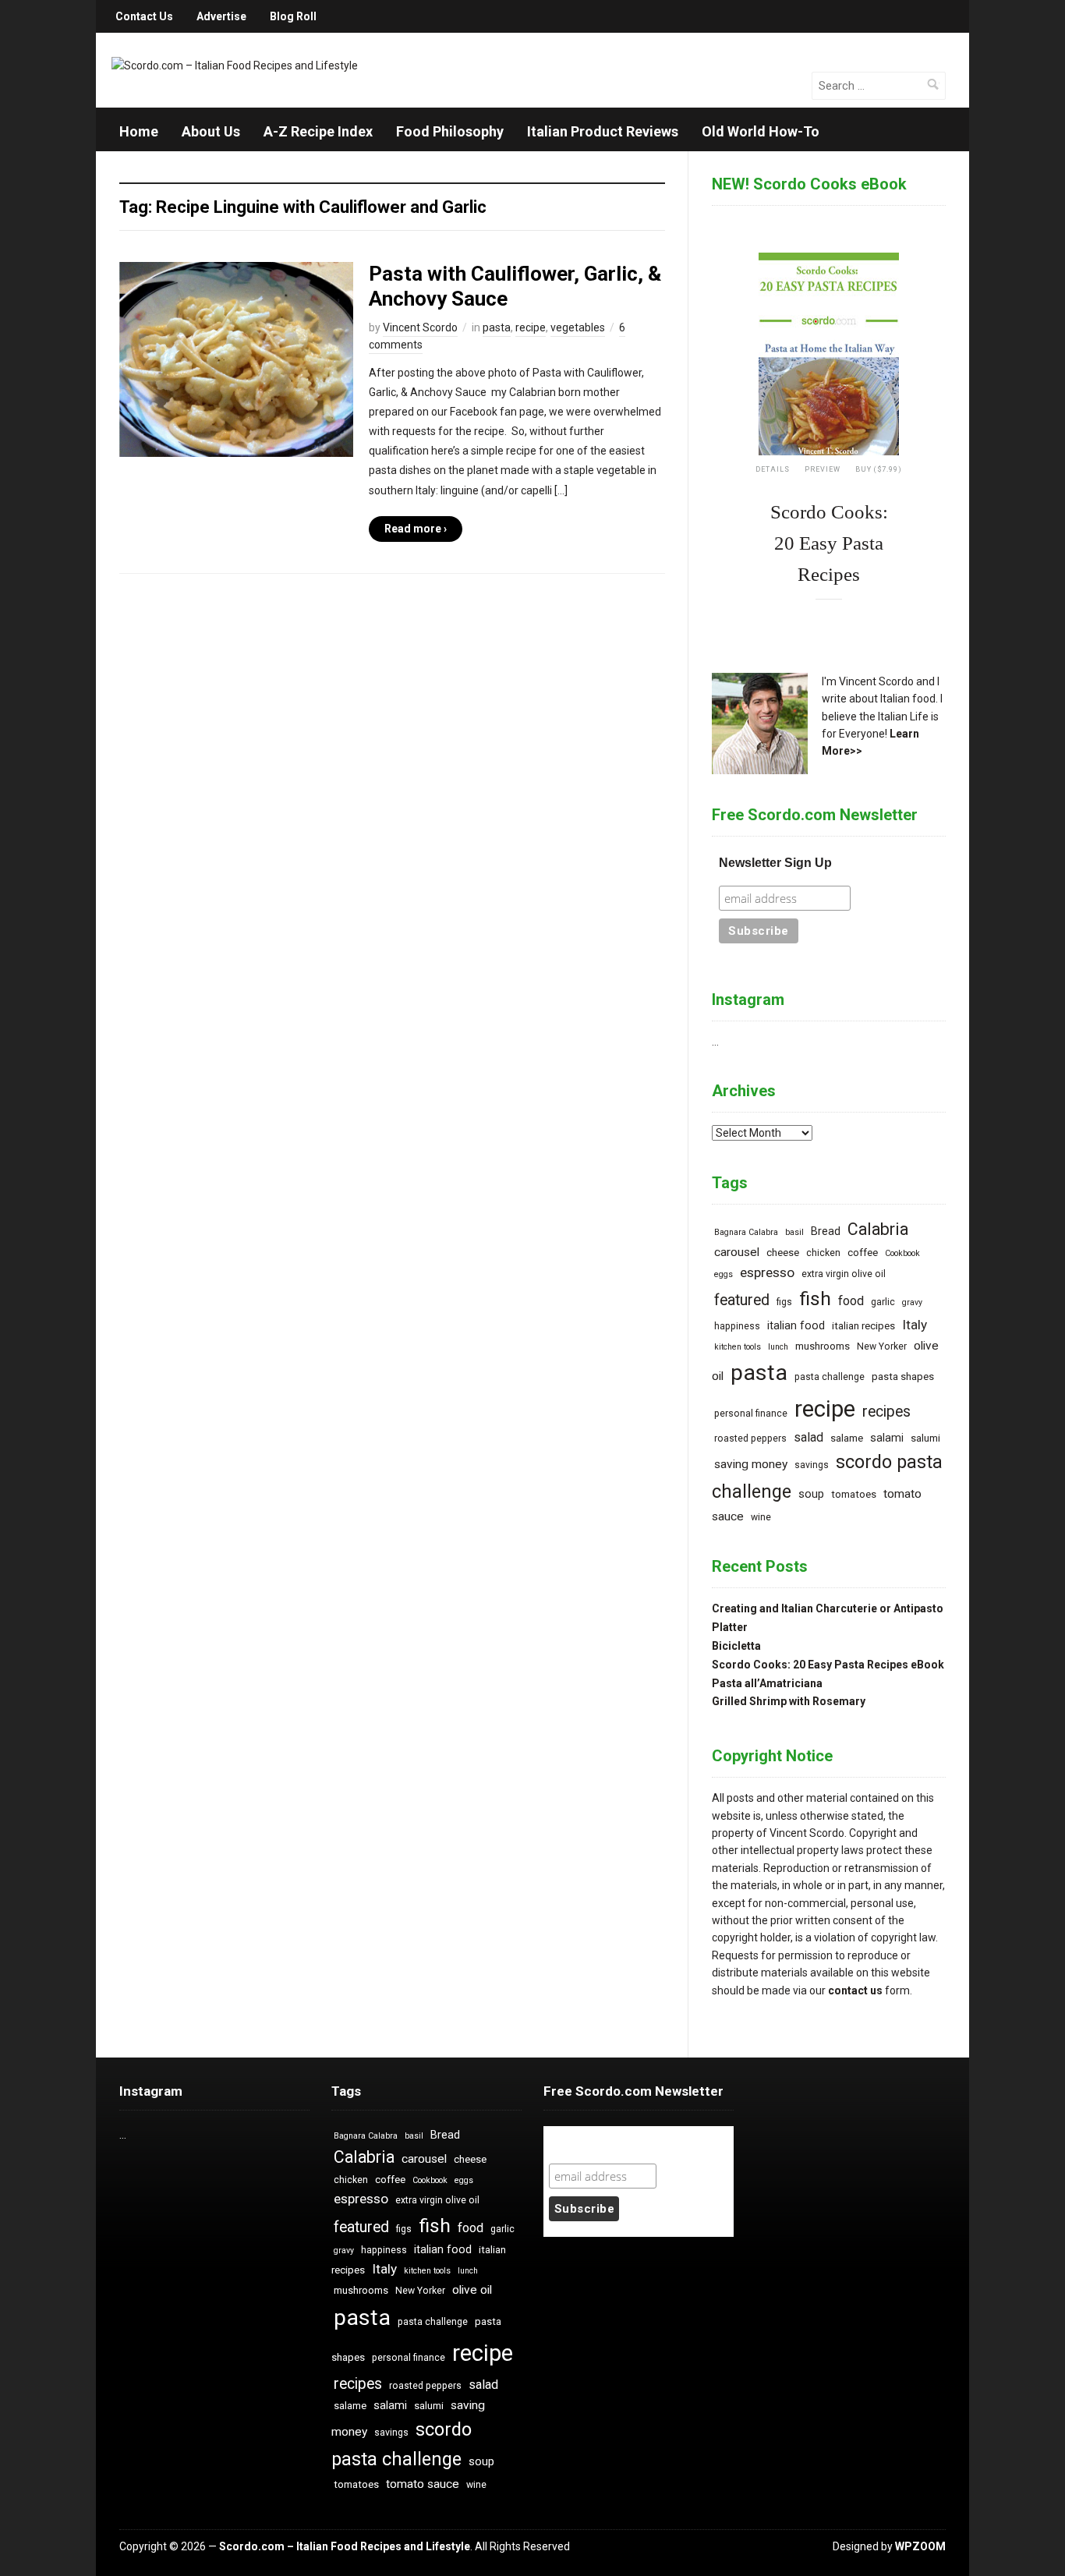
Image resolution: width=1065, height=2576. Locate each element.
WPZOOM (920, 2546)
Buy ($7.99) (879, 469)
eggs (724, 1274)
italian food (796, 1326)
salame (847, 1438)
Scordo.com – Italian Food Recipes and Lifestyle (345, 2546)
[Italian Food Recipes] (235, 65)
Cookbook (902, 1253)
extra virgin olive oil (844, 1274)
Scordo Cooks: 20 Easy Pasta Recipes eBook (828, 1665)
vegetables (578, 327)
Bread (826, 1231)
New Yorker (882, 1346)
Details (773, 469)
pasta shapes (903, 1376)
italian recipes (863, 1326)
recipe (531, 327)
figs (784, 1302)
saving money (751, 1464)
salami (887, 1438)
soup (811, 1494)
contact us (855, 1990)
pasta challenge (830, 1377)
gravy (912, 1302)
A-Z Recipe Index (318, 131)
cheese (783, 1253)
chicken (823, 1253)
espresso (767, 1272)
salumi (925, 1438)
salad (808, 1437)
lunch (778, 1347)
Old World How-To (761, 131)
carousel (737, 1252)
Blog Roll (293, 16)
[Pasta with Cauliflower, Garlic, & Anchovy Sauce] (236, 359)
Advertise (221, 16)
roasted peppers (750, 1438)
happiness (737, 1326)
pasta (497, 327)
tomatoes (854, 1494)
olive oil (472, 2290)
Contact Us (144, 16)
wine (761, 1517)
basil (794, 1232)
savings (812, 1465)
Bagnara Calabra (746, 1232)
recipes (886, 1412)
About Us (211, 131)
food (851, 1301)
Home (139, 131)
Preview (823, 469)
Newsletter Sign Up (775, 863)
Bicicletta (736, 1646)
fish (815, 1299)
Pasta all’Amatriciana (767, 1683)
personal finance (751, 1414)
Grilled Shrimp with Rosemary (789, 1701)
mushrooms (823, 1346)
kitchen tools (738, 1347)
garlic (883, 1302)
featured (742, 1300)
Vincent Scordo (420, 327)
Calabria (878, 1229)
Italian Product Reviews (603, 131)
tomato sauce (423, 2484)
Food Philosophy (450, 131)
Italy (915, 1325)
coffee (863, 1253)
